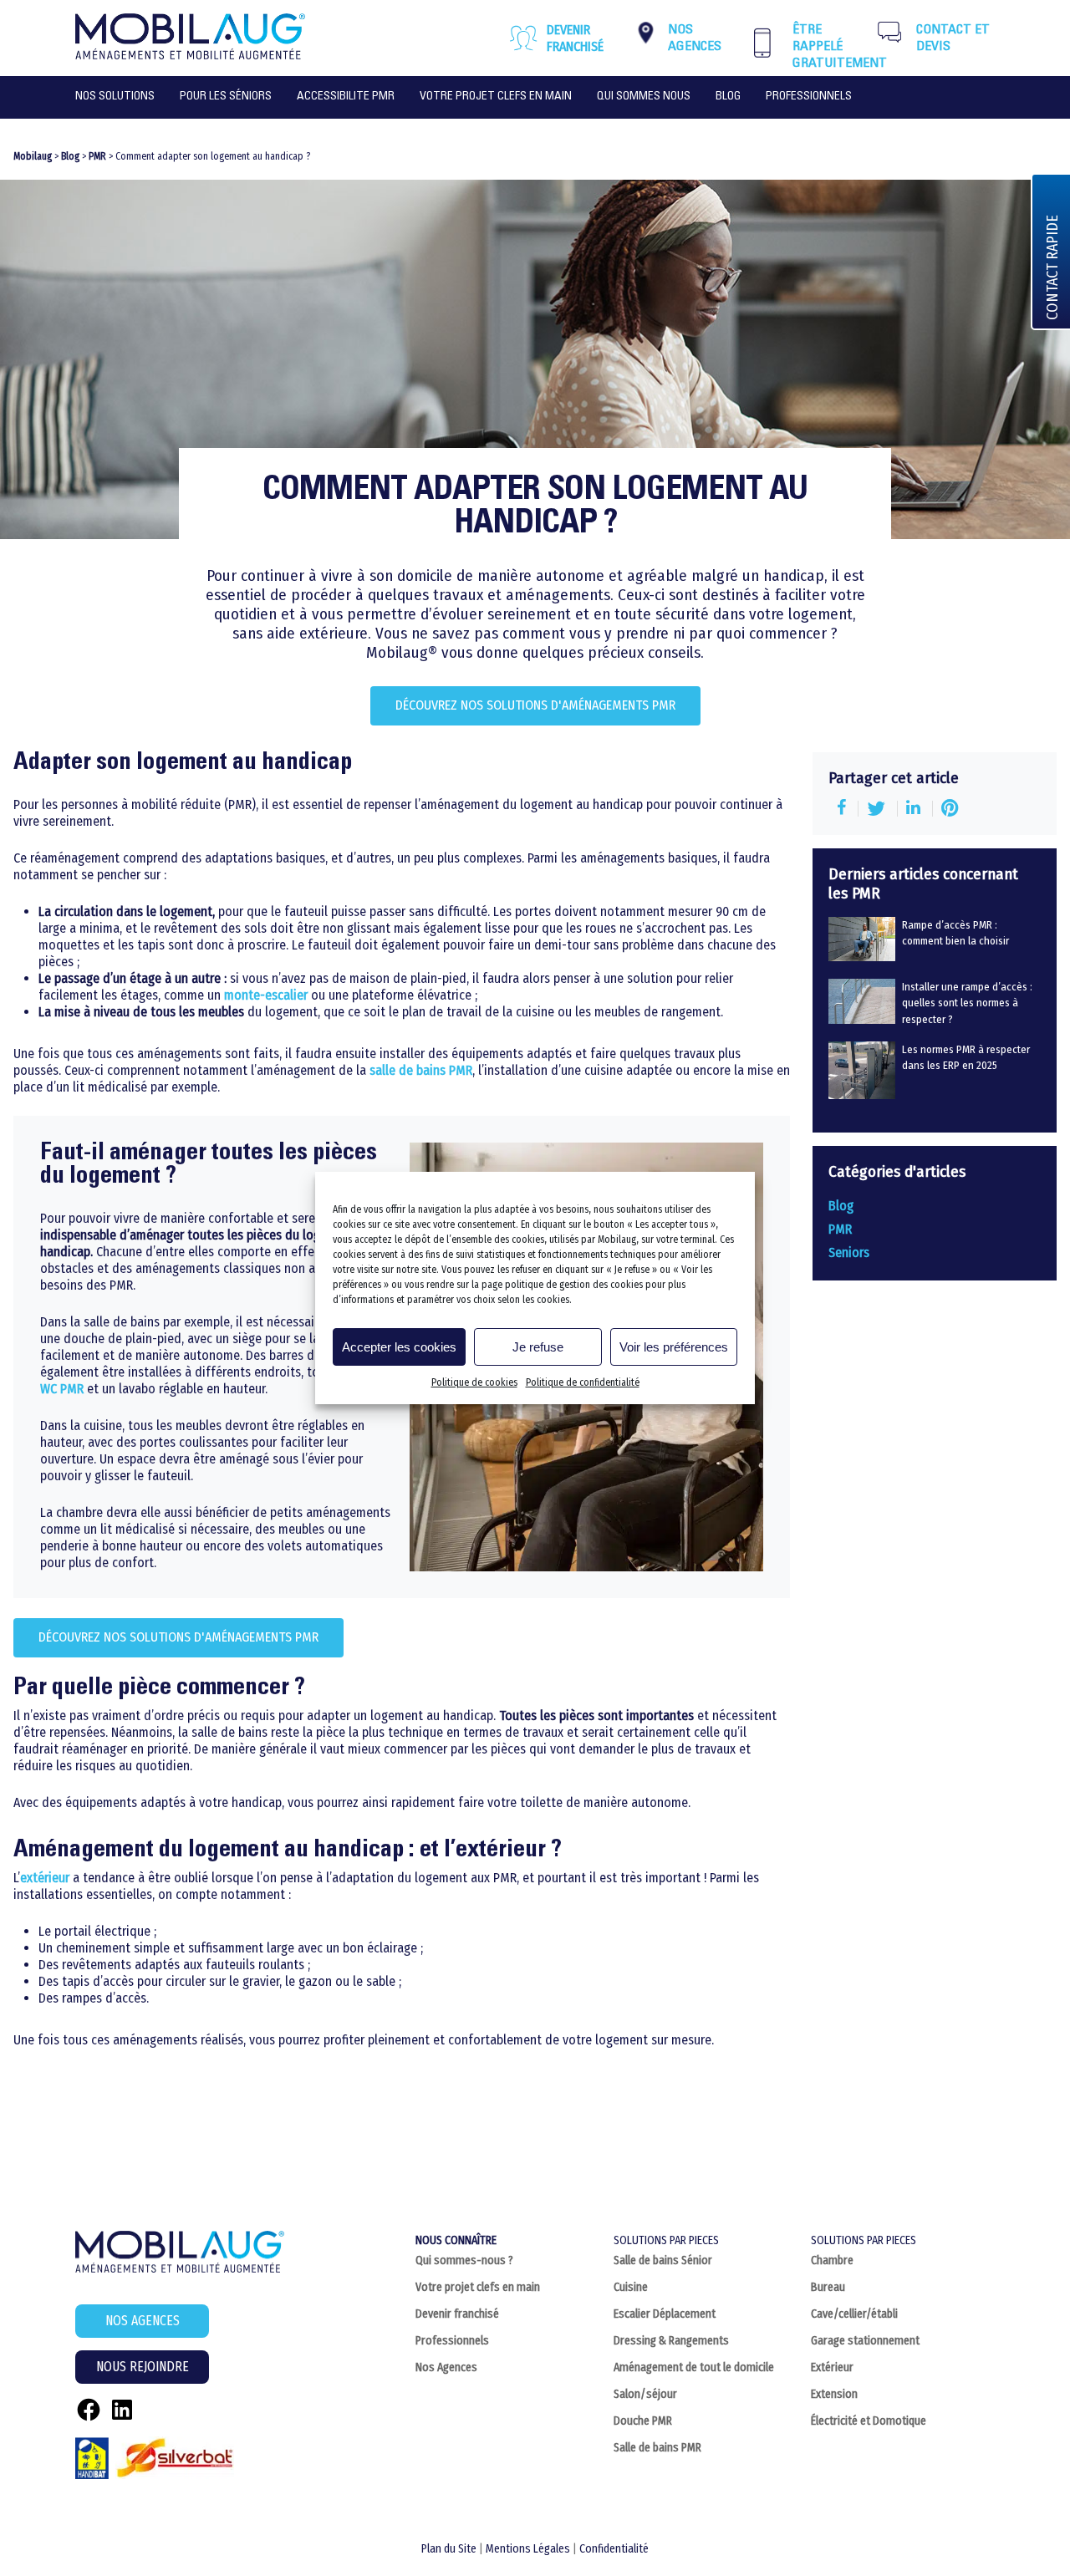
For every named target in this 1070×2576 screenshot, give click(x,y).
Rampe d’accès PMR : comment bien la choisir (955, 933)
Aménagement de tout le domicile (694, 2367)
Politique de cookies (474, 1382)
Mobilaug (33, 156)
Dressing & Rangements (671, 2341)
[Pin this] (950, 809)
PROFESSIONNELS (809, 97)
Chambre (832, 2260)
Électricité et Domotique (869, 2421)
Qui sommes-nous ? (464, 2260)
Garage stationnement (865, 2341)
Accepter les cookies (399, 1347)
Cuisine (631, 2287)
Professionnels (452, 2341)
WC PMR (62, 1389)
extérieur (45, 1878)
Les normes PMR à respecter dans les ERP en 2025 (966, 1057)
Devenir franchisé (575, 38)
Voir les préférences (674, 1347)
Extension (834, 2394)
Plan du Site (449, 2549)
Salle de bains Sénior (663, 2260)
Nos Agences (446, 2367)
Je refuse (538, 1347)
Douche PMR (643, 2421)
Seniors (849, 1252)
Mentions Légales (528, 2549)
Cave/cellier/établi (854, 2314)
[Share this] (843, 809)
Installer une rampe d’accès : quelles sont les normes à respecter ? (967, 1003)
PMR (97, 156)
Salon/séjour (645, 2394)
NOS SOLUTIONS (115, 97)
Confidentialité (614, 2549)
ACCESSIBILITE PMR (346, 97)
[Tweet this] (878, 809)
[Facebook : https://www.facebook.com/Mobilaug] (89, 2410)
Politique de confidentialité (583, 1382)
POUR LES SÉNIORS (226, 97)
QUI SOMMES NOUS (644, 97)
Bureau (828, 2287)
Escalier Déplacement (665, 2314)
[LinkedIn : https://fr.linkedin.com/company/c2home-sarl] (122, 2410)
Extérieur (832, 2367)
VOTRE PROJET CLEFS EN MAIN (496, 97)
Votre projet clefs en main (478, 2287)
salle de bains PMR (421, 1070)
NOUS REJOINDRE (143, 2367)
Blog (728, 97)
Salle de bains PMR (657, 2448)
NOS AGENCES (143, 2321)
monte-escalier (266, 995)
